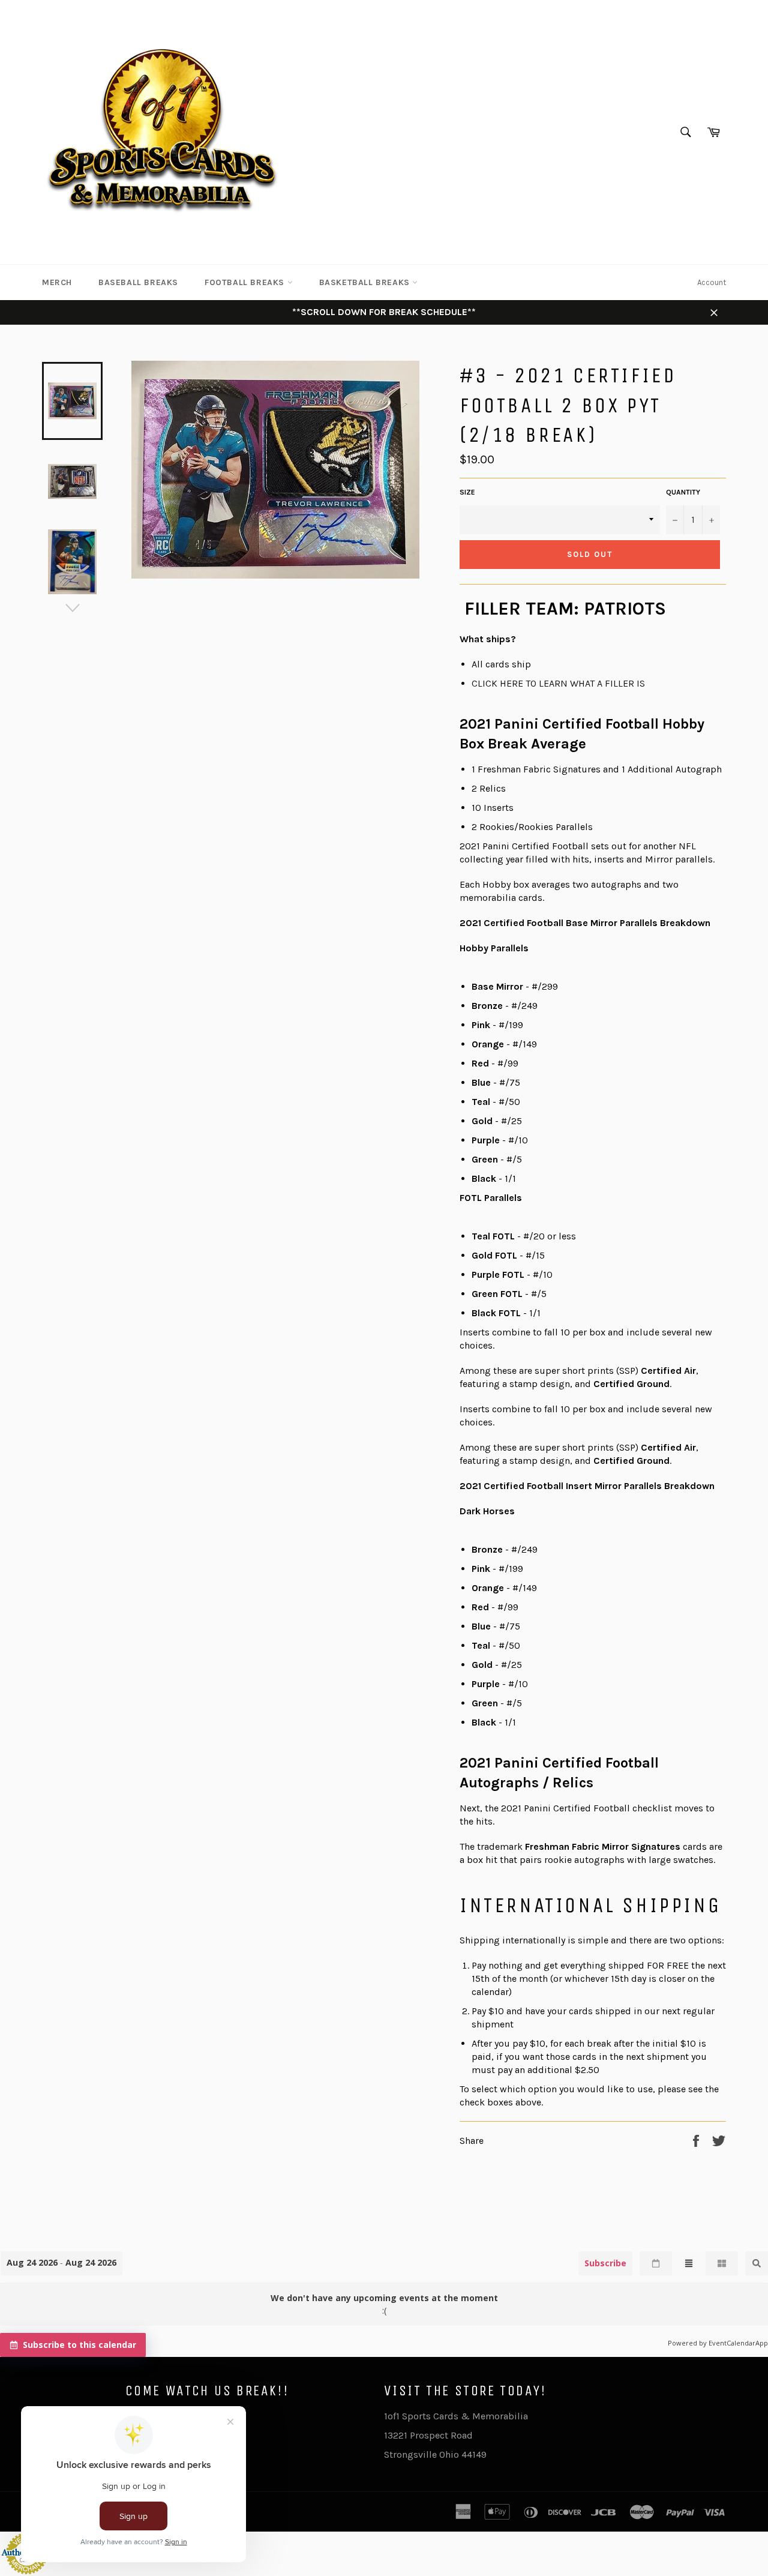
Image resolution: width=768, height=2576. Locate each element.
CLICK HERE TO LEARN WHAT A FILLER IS (558, 683)
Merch (57, 282)
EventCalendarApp (738, 2343)
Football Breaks (246, 282)
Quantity (683, 492)
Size (467, 492)
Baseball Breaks (138, 282)
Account (712, 282)
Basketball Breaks (366, 282)
